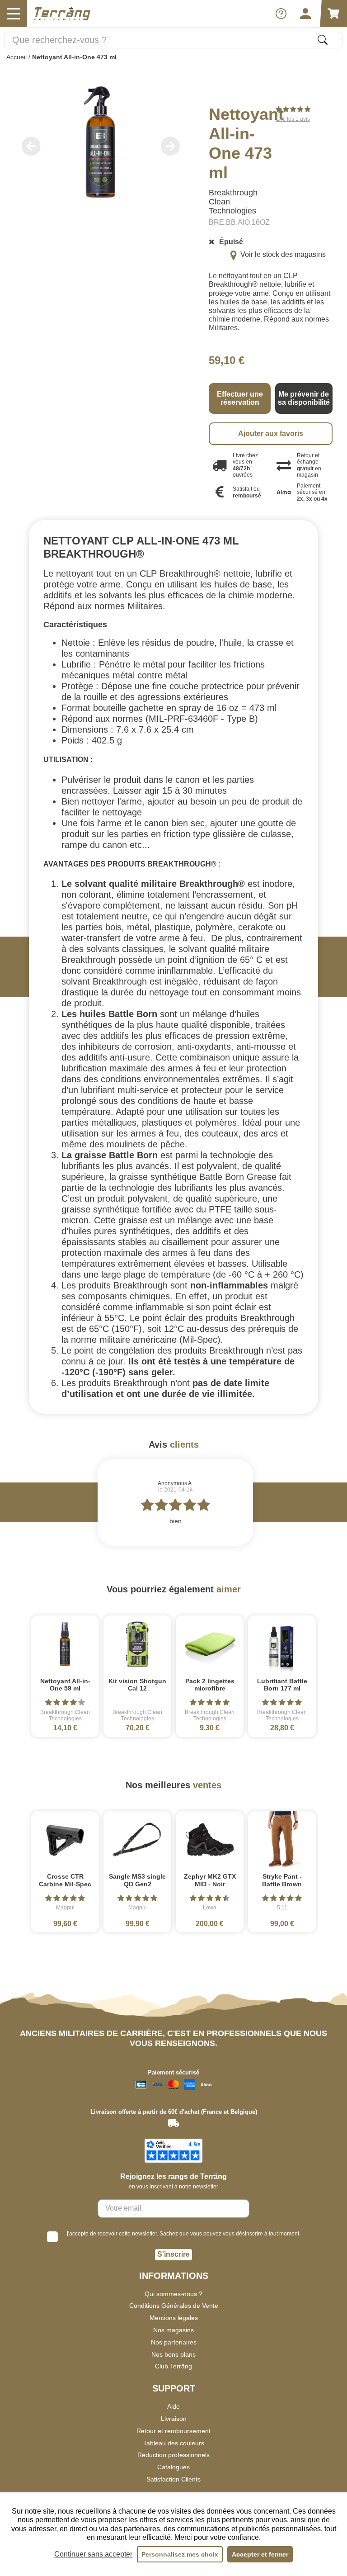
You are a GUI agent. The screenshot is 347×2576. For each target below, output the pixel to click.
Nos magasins (173, 2330)
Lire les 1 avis (293, 119)
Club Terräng (173, 2366)
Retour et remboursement (173, 2431)
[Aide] (281, 14)
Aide (173, 2406)
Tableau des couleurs (174, 2443)
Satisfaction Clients (173, 2479)
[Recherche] (323, 40)
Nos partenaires (174, 2342)
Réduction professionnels (173, 2455)
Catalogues (173, 2467)
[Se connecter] (305, 14)
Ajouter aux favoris (271, 433)
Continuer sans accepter (93, 2554)
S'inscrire (173, 2254)
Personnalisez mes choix (180, 2554)
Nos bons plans (173, 2354)
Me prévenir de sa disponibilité (304, 398)
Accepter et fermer (260, 2554)
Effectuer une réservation (240, 398)
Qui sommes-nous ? (173, 2294)
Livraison (174, 2419)
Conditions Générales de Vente (174, 2306)
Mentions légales (174, 2318)
